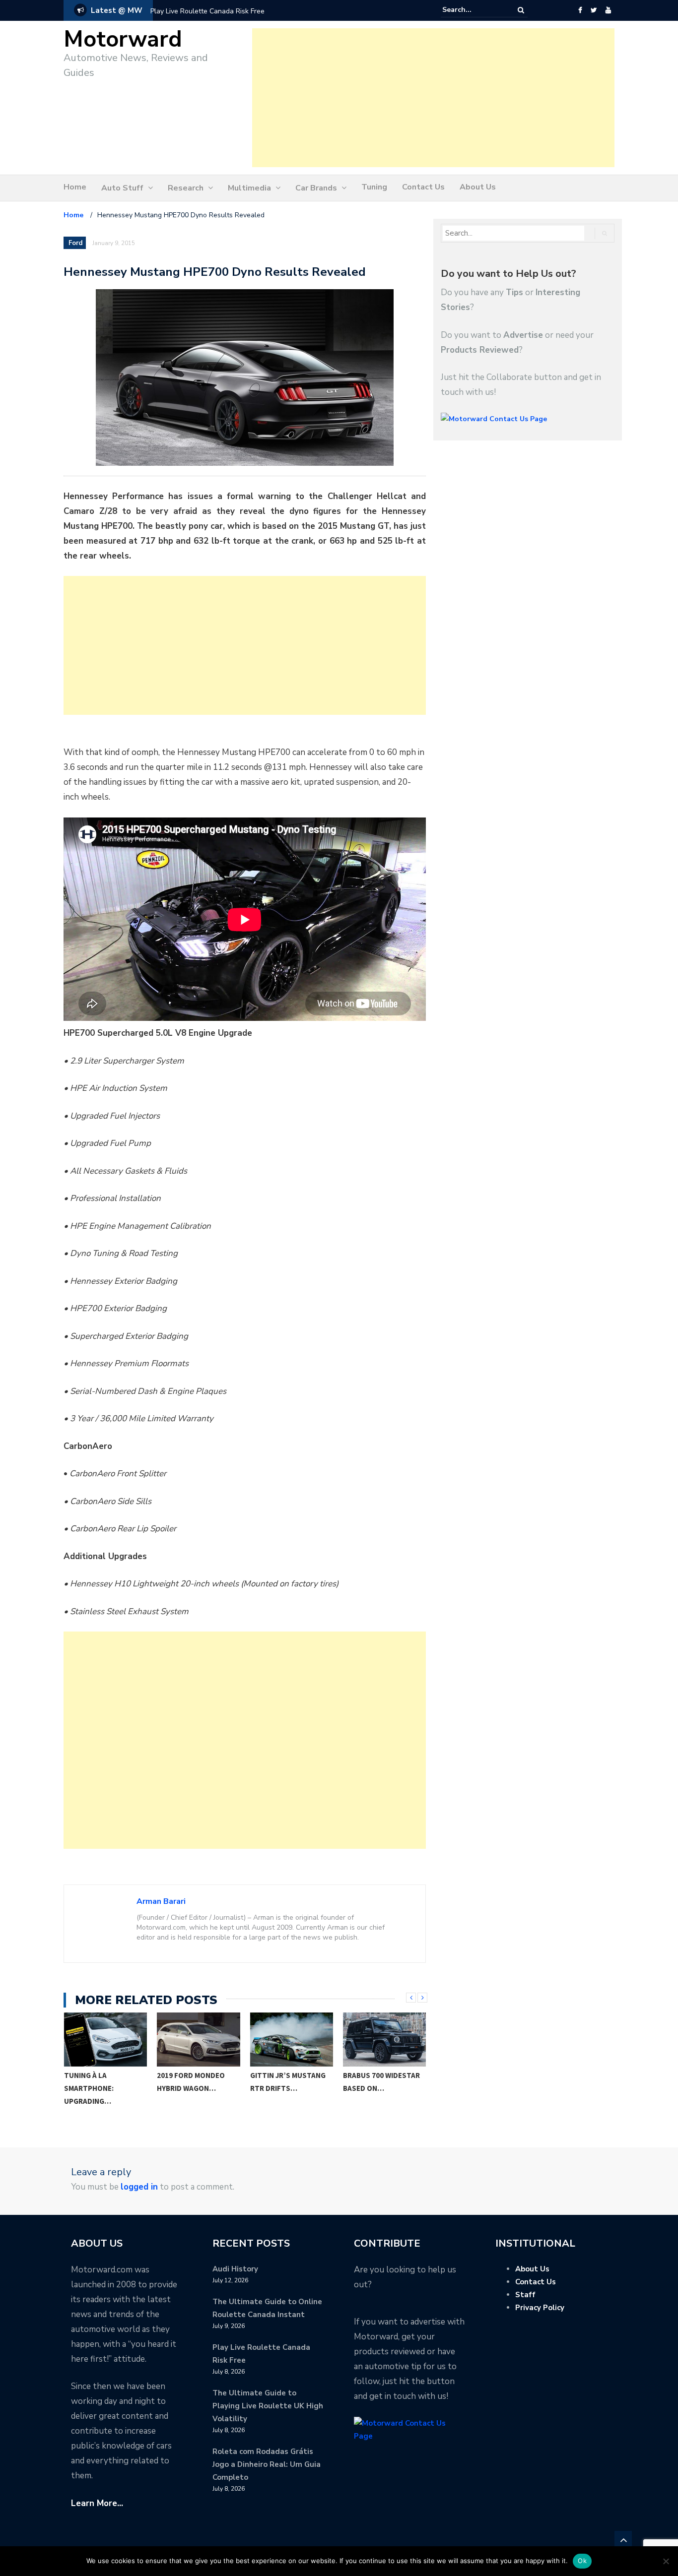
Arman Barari (161, 1901)
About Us (478, 187)
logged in (139, 2187)
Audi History (235, 2269)
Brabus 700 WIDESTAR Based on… (381, 2082)
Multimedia (249, 188)
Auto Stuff (122, 188)
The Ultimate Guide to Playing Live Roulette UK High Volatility (268, 2406)
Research (186, 188)
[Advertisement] (433, 98)
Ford (75, 243)
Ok (582, 2561)
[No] (666, 2561)
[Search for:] (473, 10)
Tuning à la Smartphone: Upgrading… (89, 2088)
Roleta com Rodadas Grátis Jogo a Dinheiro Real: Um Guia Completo (267, 2464)
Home (75, 187)
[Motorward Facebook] (580, 10)
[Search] (521, 10)
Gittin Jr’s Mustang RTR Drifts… (288, 2082)
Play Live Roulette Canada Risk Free (207, 11)
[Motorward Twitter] (594, 10)
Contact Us (423, 187)
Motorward (123, 39)
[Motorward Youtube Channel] (608, 10)
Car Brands (316, 188)
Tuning (374, 187)
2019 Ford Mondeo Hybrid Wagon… (191, 2082)
